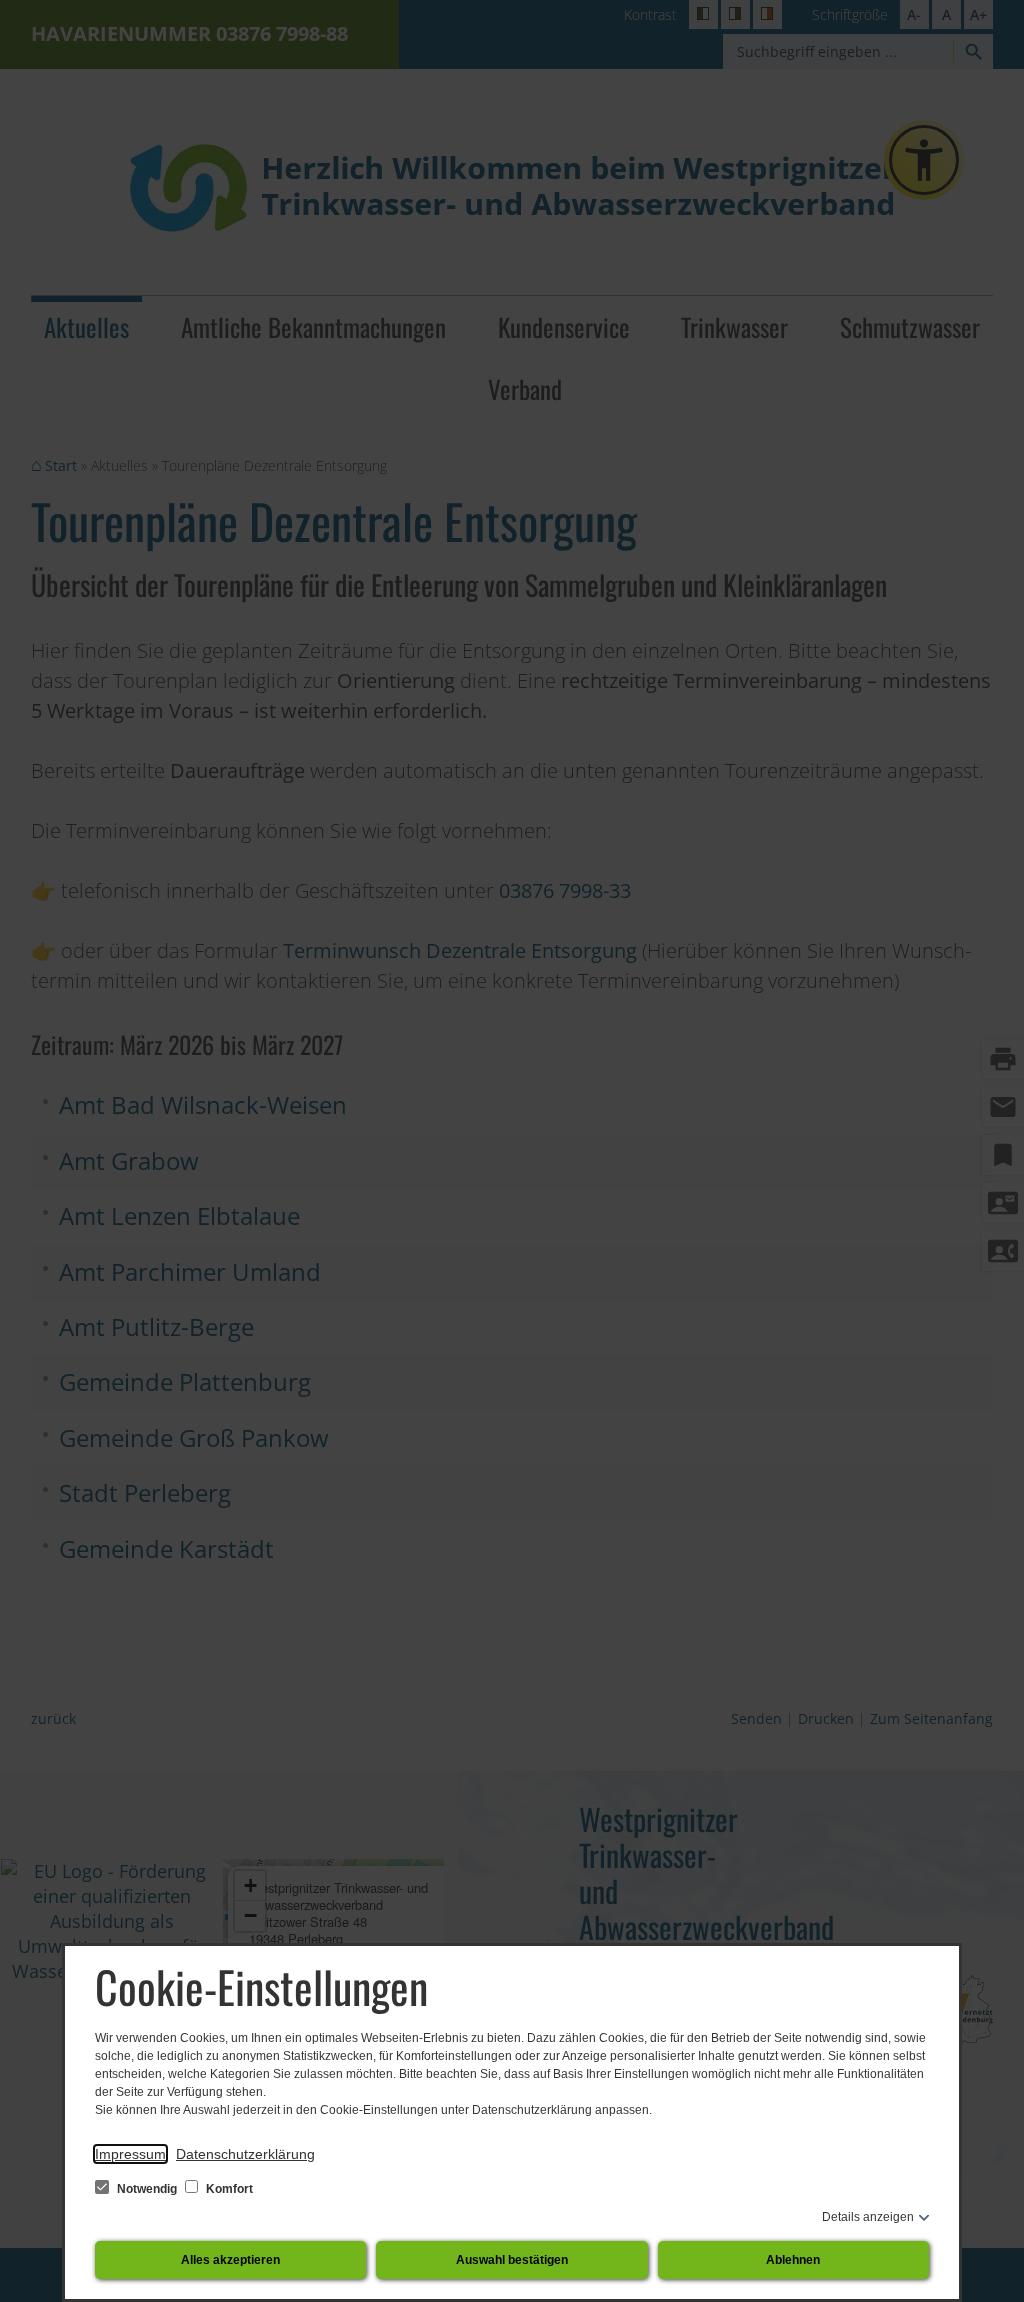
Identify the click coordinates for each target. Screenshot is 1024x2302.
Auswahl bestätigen (512, 2260)
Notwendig (147, 2189)
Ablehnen (793, 2260)
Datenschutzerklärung (245, 2154)
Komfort (228, 2189)
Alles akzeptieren (230, 2260)
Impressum (130, 2154)
